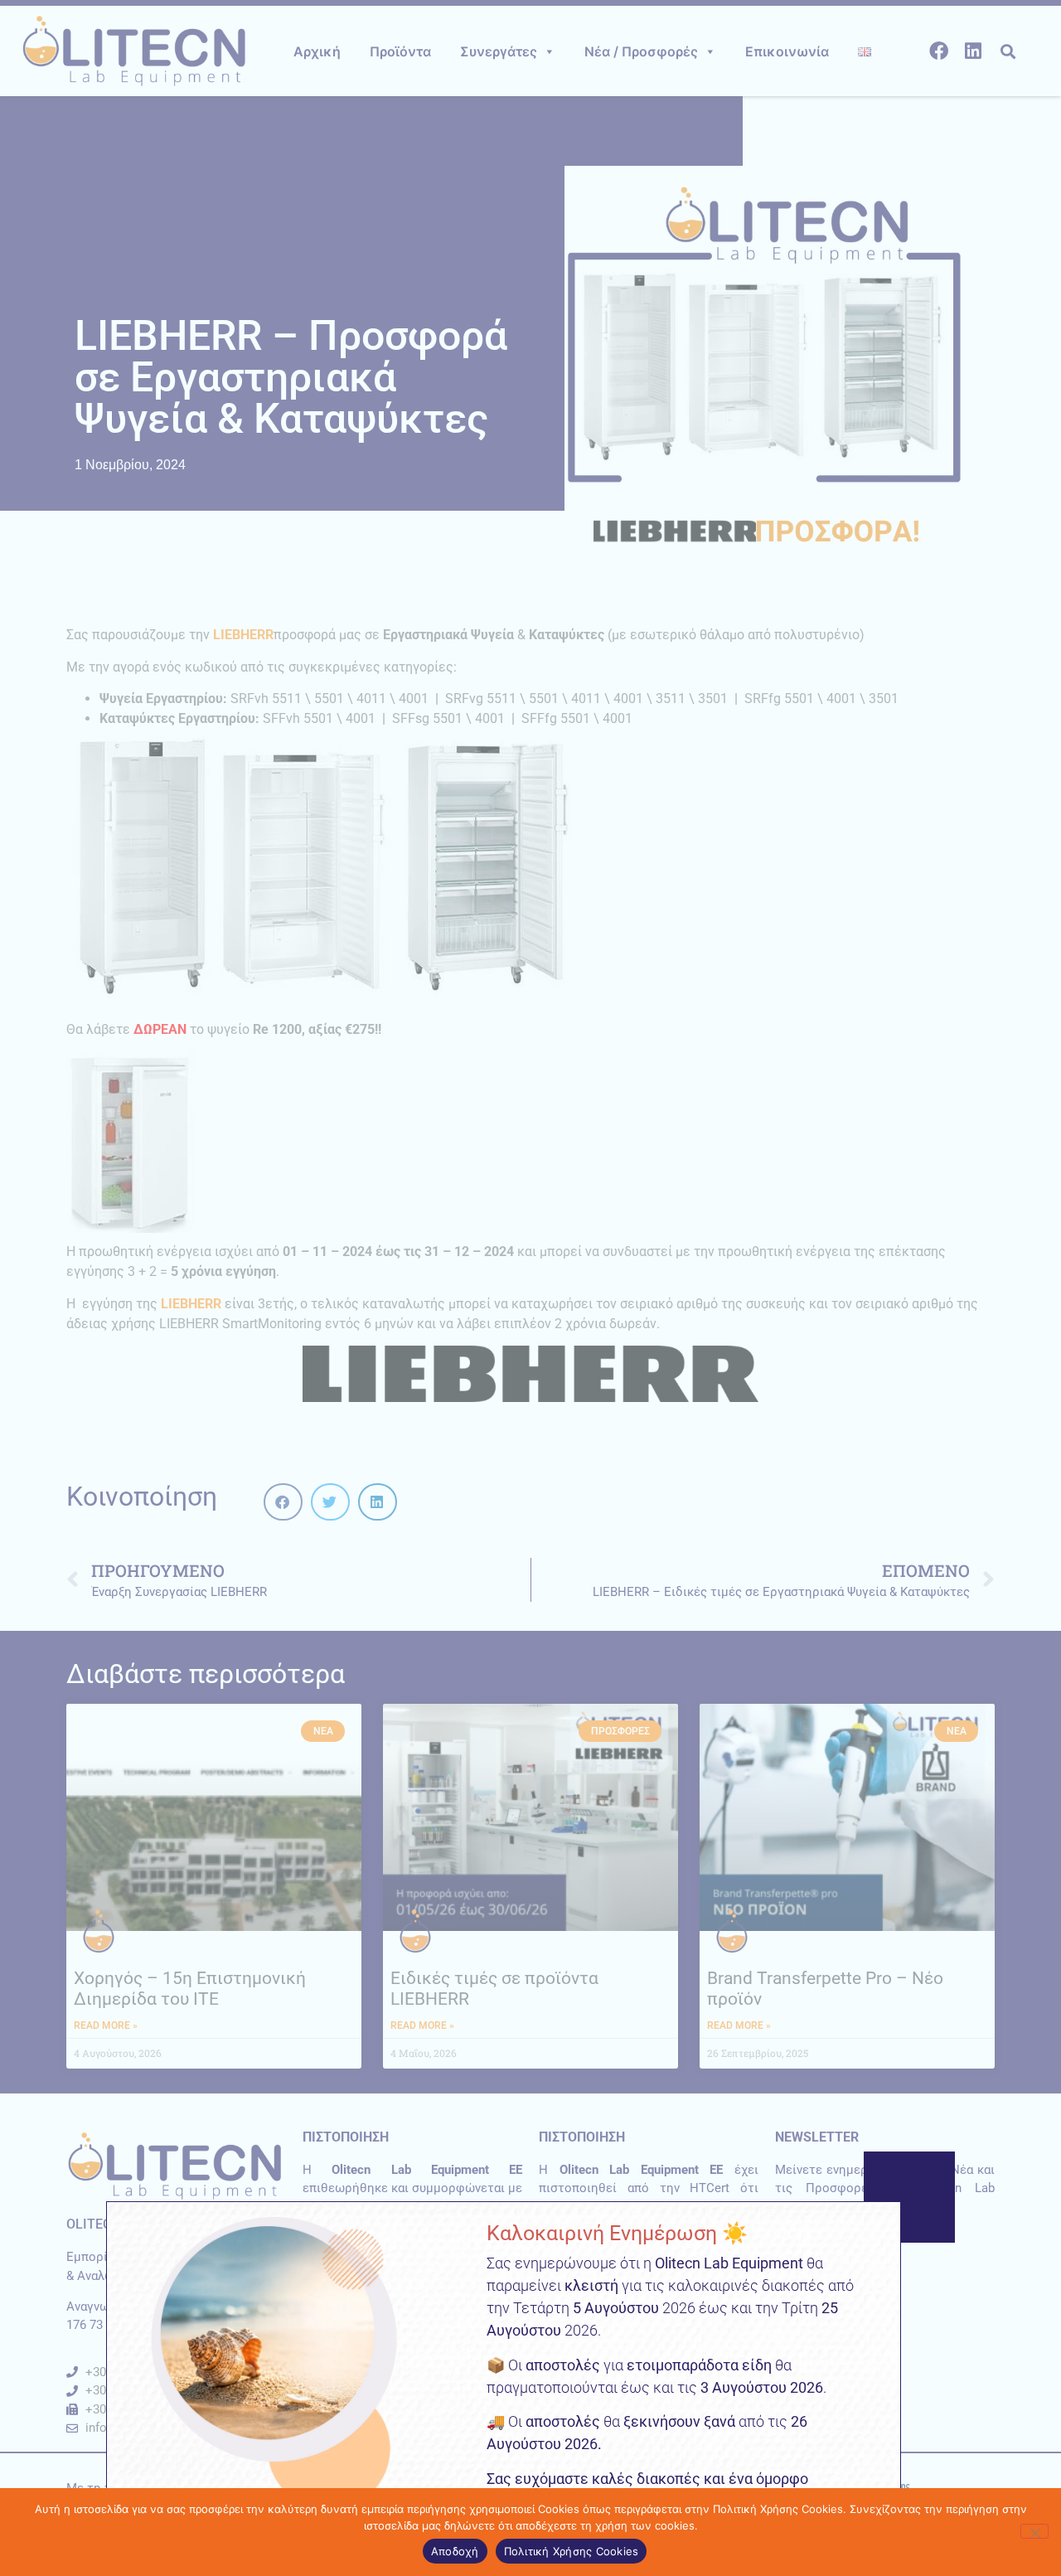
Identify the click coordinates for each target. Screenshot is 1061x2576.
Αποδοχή (455, 2551)
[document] (530, 1288)
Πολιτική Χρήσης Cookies (572, 2551)
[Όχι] (1034, 2531)
